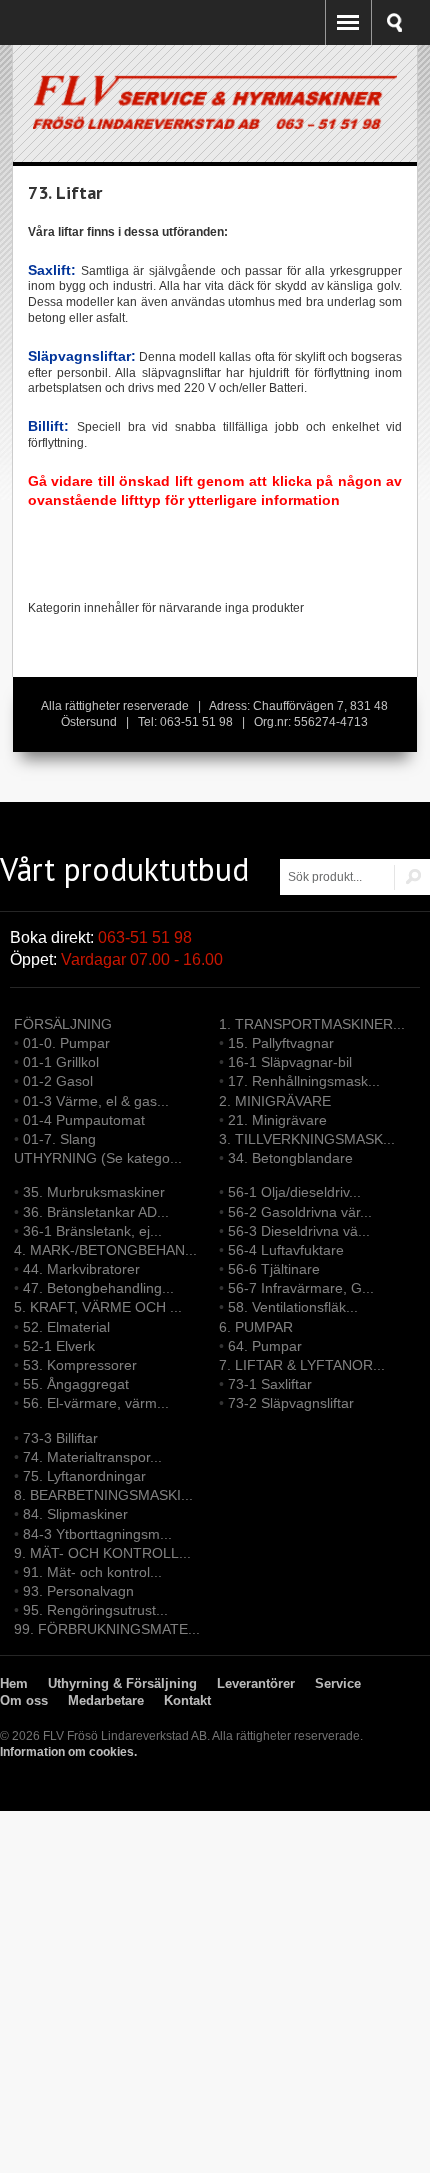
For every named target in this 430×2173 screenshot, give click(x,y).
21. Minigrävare (277, 1120)
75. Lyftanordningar (84, 1476)
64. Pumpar (265, 1346)
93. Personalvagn (78, 1591)
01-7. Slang (59, 1139)
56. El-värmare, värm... (96, 1403)
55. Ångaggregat (76, 1384)
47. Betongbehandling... (98, 1288)
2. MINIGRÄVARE (275, 1101)
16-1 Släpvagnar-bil (290, 1062)
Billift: (48, 426)
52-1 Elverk (59, 1346)
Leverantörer (256, 1683)
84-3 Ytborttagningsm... (97, 1534)
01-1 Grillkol (61, 1062)
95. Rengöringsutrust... (95, 1610)
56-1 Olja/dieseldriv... (294, 1192)
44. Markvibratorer (81, 1269)
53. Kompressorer (80, 1365)
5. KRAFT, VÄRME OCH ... (98, 1307)
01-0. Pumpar (66, 1043)
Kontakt (187, 1700)
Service (338, 1683)
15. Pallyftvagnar (281, 1043)
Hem (14, 1683)
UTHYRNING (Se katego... (98, 1158)
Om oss (24, 1700)
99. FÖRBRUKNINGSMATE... (107, 1629)
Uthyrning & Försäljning (122, 1683)
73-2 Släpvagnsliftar (291, 1403)
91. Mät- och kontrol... (92, 1572)
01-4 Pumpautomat (84, 1120)
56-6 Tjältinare (274, 1269)
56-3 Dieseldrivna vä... (299, 1231)
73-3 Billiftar (60, 1438)
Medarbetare (106, 1700)
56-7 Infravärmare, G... (301, 1288)
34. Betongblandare (290, 1158)
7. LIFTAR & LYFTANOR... (302, 1365)
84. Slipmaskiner (75, 1514)
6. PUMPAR (256, 1327)
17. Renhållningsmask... (304, 1081)
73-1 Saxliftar (270, 1384)
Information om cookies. (68, 1752)
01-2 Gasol (58, 1081)
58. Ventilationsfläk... (293, 1307)
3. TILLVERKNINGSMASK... (307, 1139)
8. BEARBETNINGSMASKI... (103, 1495)
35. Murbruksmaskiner (94, 1192)
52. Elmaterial (66, 1327)
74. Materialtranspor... (92, 1457)
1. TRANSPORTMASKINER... (312, 1024)
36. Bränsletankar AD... (96, 1212)
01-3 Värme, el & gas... (96, 1101)
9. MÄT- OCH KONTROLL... (102, 1553)
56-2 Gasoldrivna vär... (300, 1212)
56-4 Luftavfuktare (286, 1250)
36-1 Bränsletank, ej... (92, 1231)
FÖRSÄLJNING (63, 1024)
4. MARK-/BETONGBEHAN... (105, 1250)
